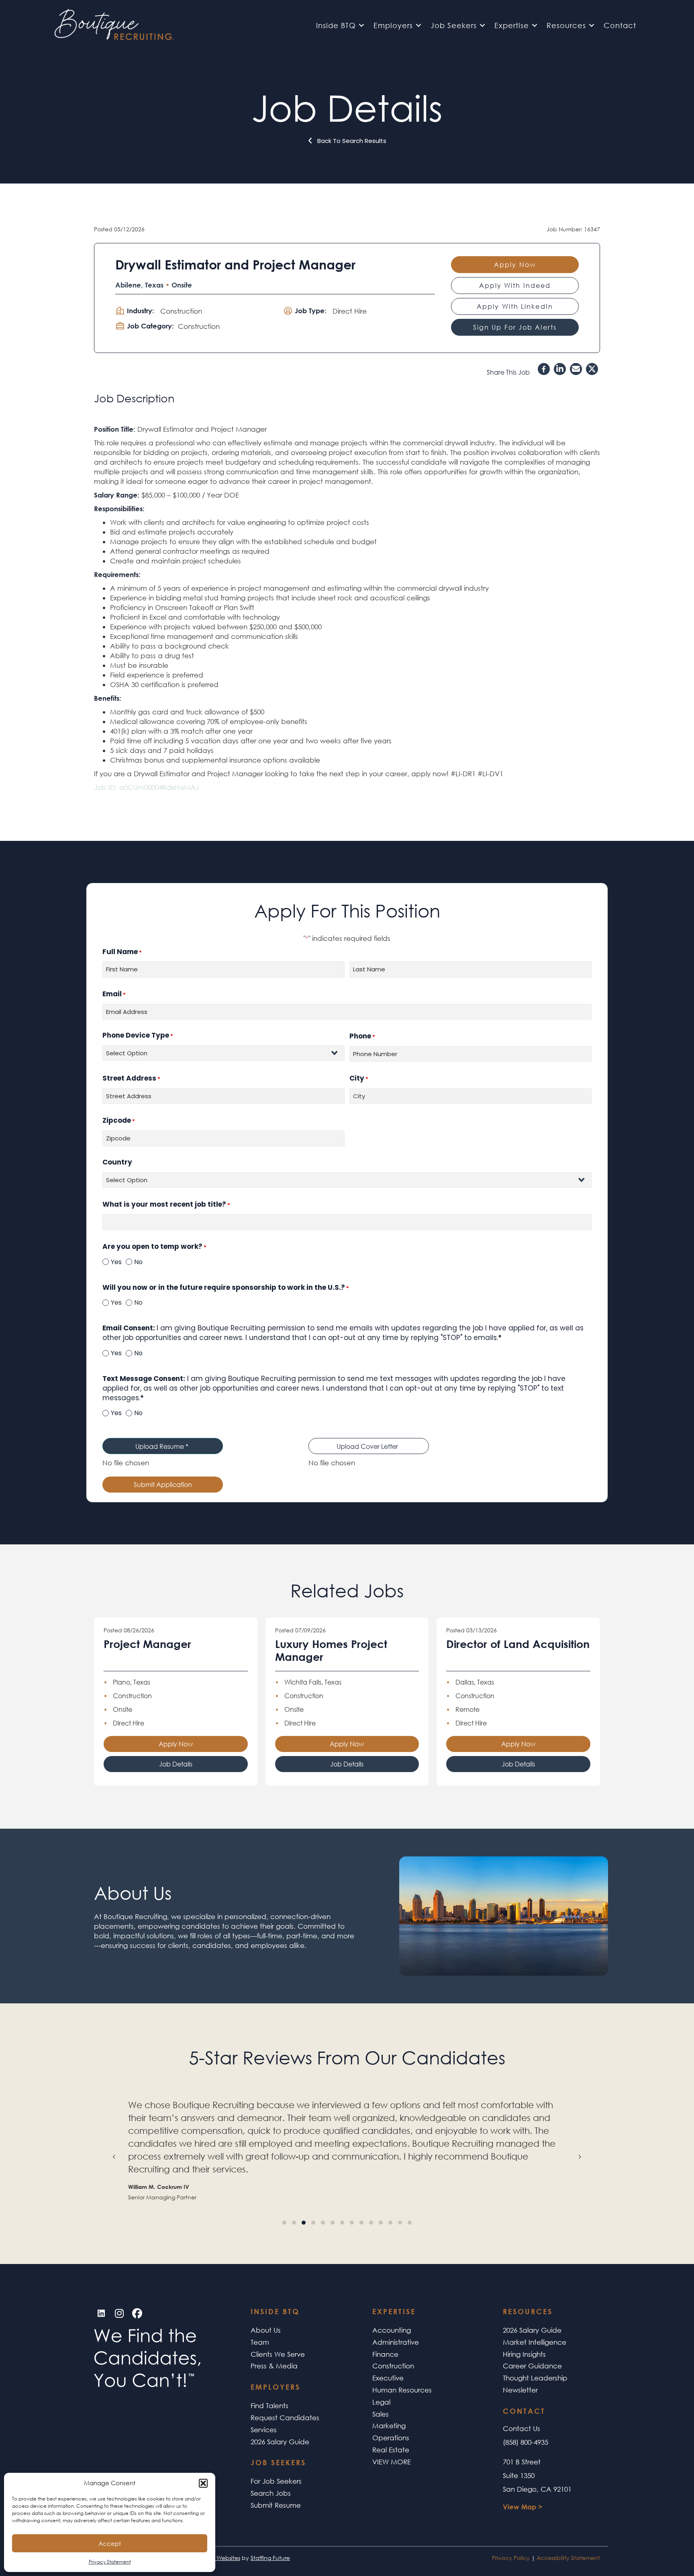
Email (114, 994)
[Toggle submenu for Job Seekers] (482, 25)
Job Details (176, 1764)
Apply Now (176, 1744)
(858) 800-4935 (526, 2442)
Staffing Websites (217, 2558)
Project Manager (147, 1644)
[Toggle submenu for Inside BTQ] (361, 25)
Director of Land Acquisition (518, 1644)
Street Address (131, 1078)
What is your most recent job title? (166, 1204)
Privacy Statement (110, 2562)
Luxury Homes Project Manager (331, 1650)
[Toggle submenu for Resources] (592, 25)
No (138, 1262)
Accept (110, 2543)
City (359, 1078)
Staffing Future (270, 2558)
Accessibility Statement (568, 2558)
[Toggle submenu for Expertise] (535, 25)
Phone (362, 1036)
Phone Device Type (138, 1035)
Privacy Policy (511, 2558)
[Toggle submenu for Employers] (418, 25)
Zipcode (119, 1121)
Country (117, 1162)
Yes (116, 1262)
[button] (203, 2483)
